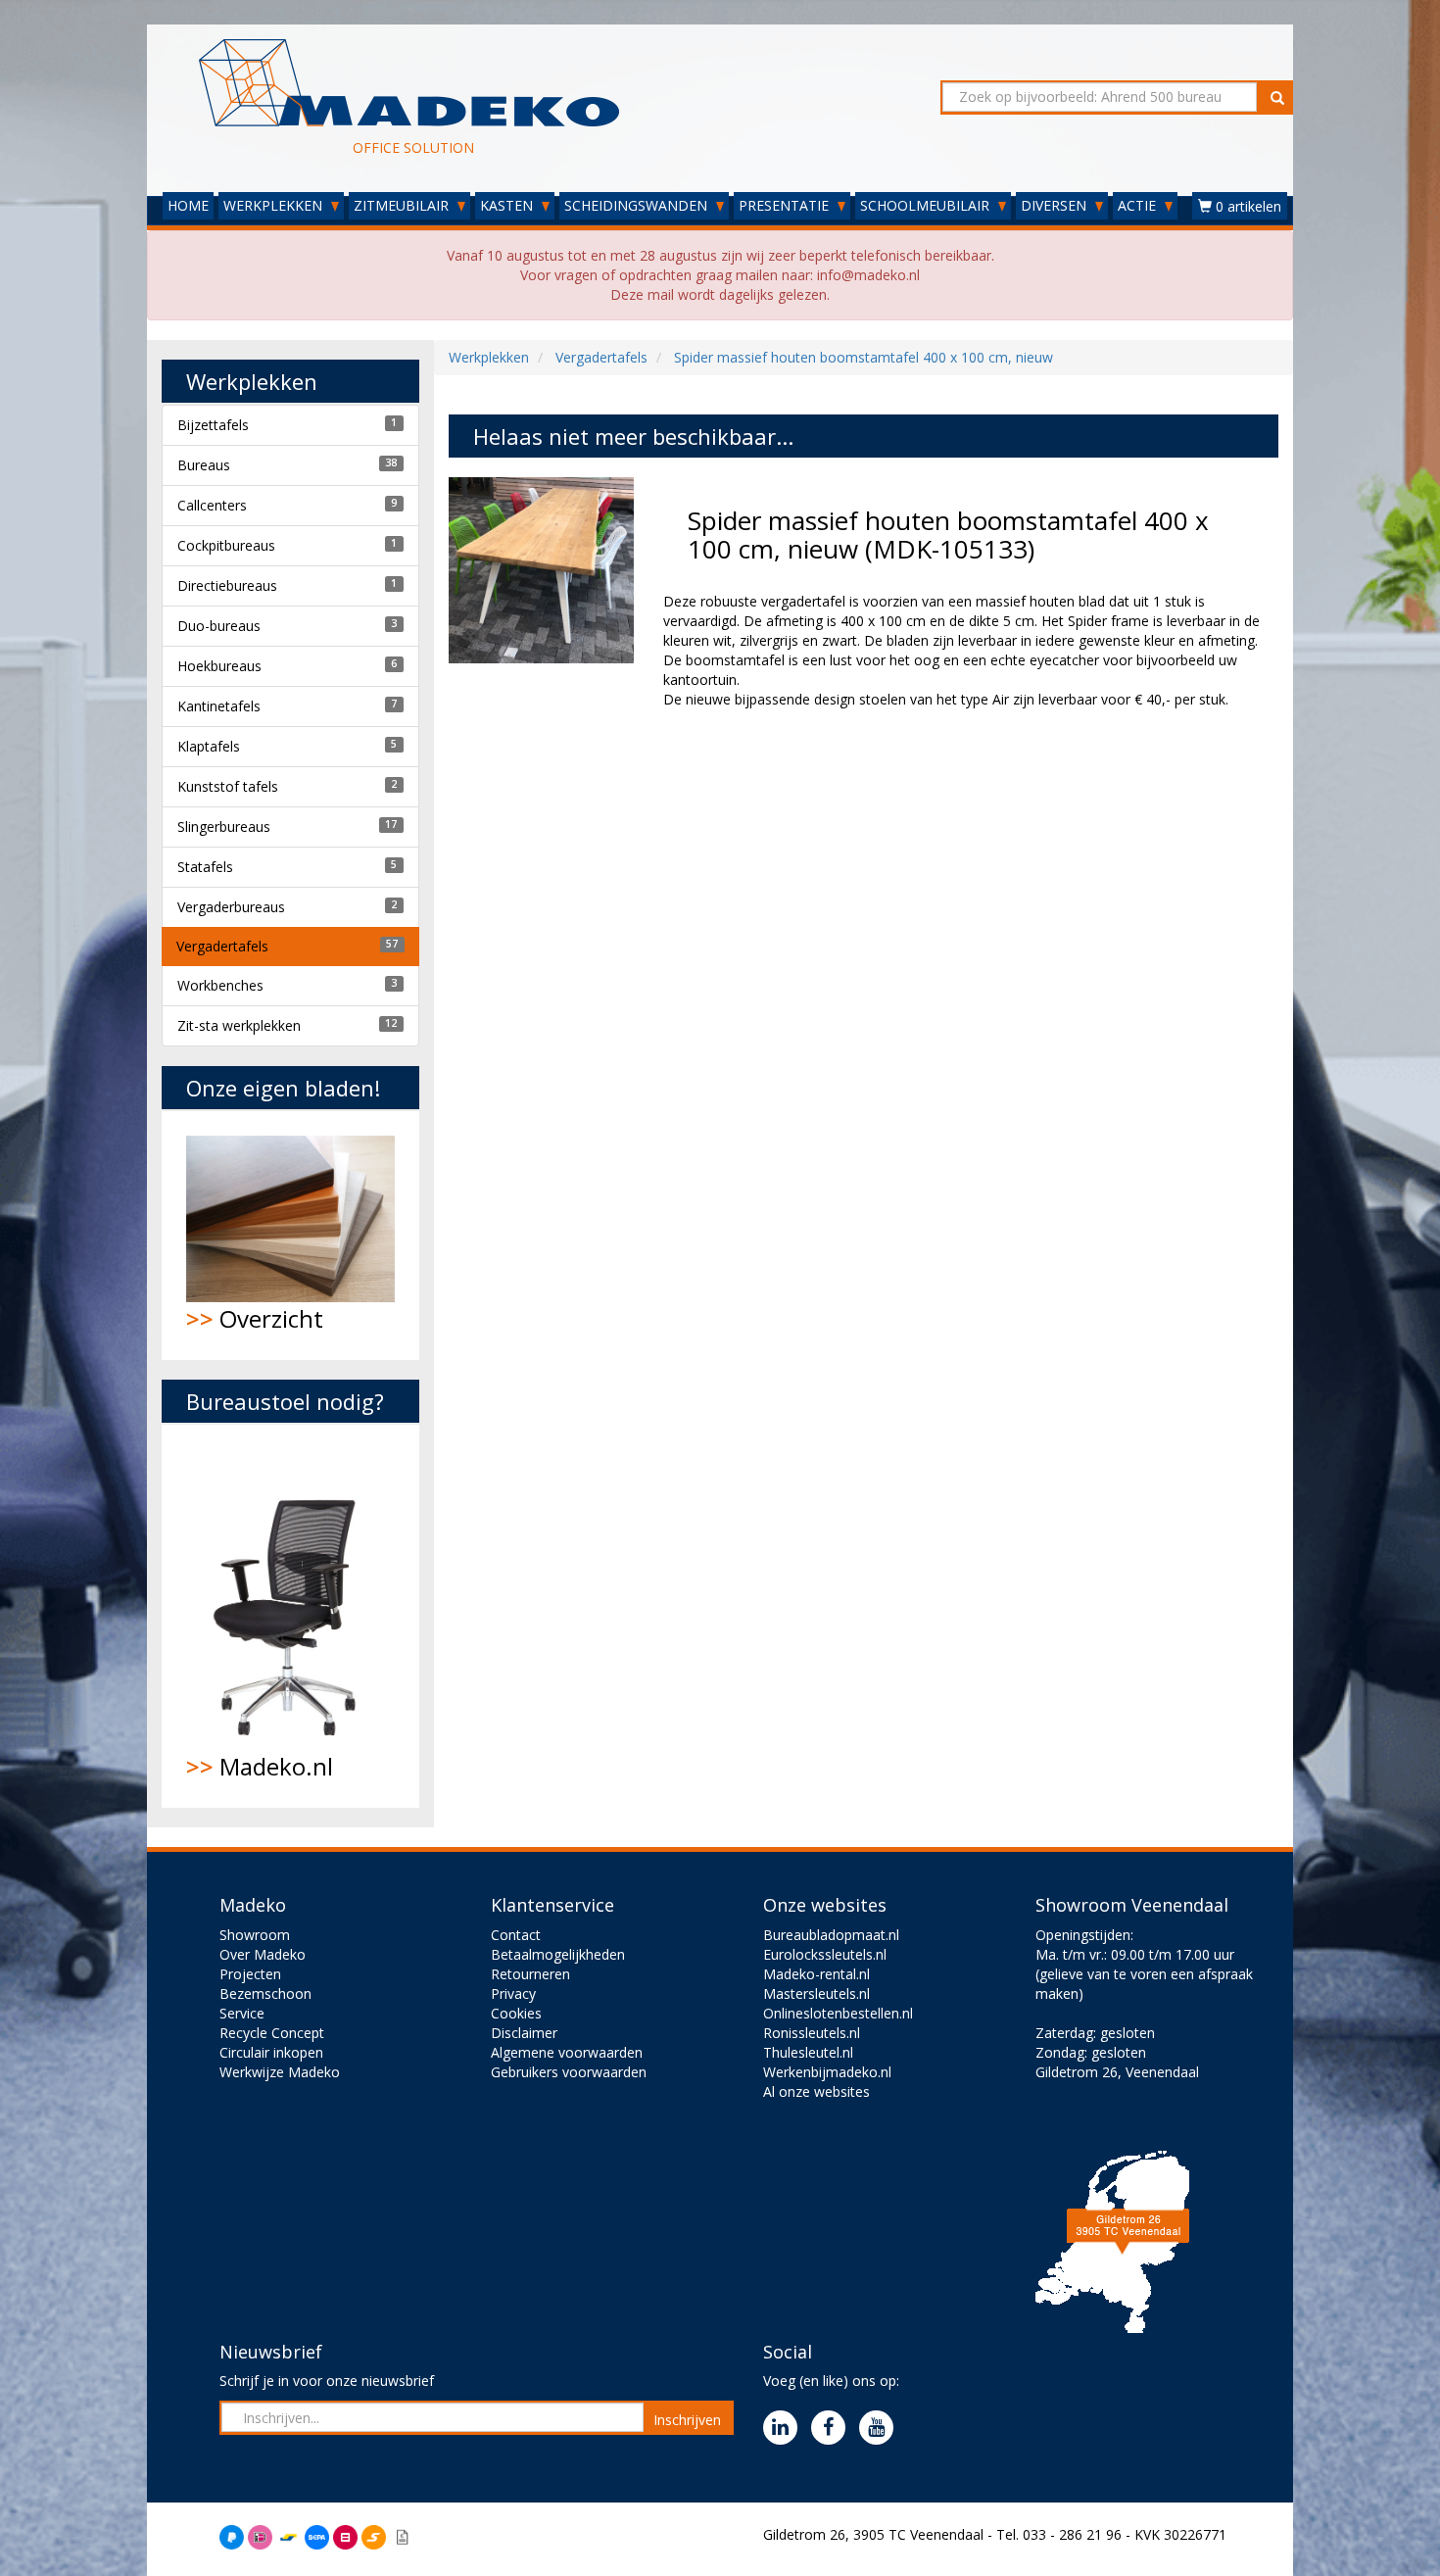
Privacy (513, 1993)
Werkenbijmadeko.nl (827, 2072)
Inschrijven (687, 2420)
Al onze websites (816, 2091)
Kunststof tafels (228, 786)
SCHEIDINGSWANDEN (638, 205)
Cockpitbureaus (226, 545)
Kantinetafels (219, 706)
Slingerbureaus (224, 826)
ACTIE (1139, 205)
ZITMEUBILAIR (403, 205)
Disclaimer (524, 2033)
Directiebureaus (227, 585)
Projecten (250, 1974)
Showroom (255, 1935)
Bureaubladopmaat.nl (831, 1935)
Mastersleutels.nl (816, 1993)
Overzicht (255, 1318)
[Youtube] (881, 2429)
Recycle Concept (272, 2033)
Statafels (205, 867)
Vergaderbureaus (231, 907)
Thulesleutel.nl (808, 2052)
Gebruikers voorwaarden (569, 2072)
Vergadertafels (222, 946)
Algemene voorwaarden (567, 2052)
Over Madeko (263, 1954)
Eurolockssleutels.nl (825, 1954)
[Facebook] (833, 2429)
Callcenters (212, 505)
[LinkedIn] (785, 2429)
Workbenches (220, 985)
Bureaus (204, 465)
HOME (188, 205)
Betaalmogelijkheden (558, 1954)
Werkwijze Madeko (280, 2072)
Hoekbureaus (219, 666)
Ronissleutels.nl (812, 2033)
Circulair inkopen (271, 2052)
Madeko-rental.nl (816, 1974)
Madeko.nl (260, 1766)
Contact (516, 1935)
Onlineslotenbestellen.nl (838, 2013)
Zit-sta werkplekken (239, 1025)
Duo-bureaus (219, 626)
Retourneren (530, 1974)
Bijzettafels (213, 425)
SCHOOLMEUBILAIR (927, 205)
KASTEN (508, 205)
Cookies (516, 2013)
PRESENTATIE (786, 205)
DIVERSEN (1056, 205)
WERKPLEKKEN (275, 205)
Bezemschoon (265, 1993)
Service (242, 2013)
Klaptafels (209, 746)
